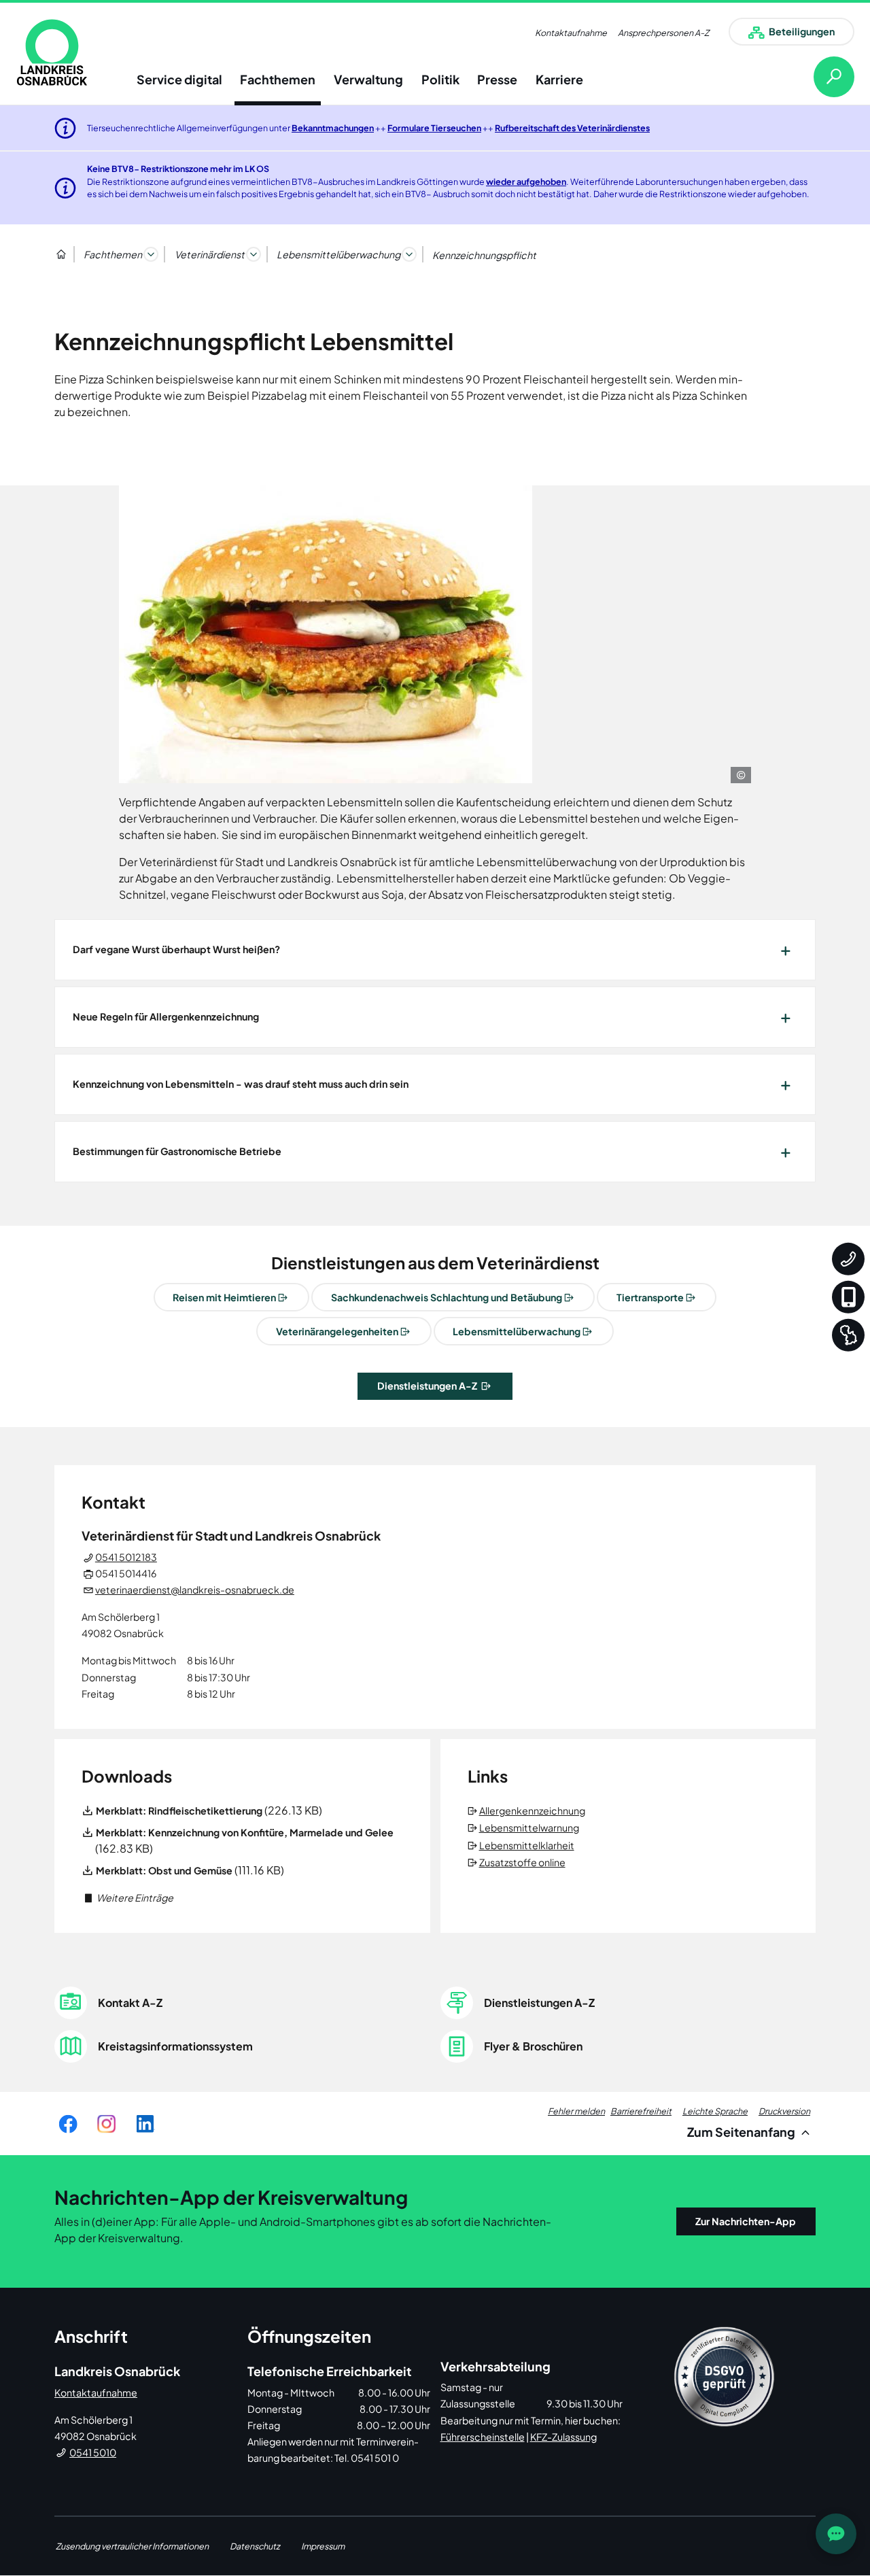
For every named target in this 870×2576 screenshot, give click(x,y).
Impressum (323, 2546)
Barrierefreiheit (641, 2111)
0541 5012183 (126, 1557)
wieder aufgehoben (526, 182)
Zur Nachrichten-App (746, 2221)
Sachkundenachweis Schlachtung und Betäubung (447, 1297)
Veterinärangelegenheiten (337, 1331)
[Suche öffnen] (823, 77)
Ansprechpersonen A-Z (663, 33)
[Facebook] (68, 2124)
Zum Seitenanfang (742, 2132)
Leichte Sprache (715, 2111)
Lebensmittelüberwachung (338, 254)
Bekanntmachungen (333, 128)
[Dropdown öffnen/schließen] (151, 254)
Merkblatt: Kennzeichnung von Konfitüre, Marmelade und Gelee (245, 1832)
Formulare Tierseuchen (434, 128)
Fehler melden (576, 2111)
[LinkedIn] (145, 2124)
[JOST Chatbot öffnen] (836, 2534)
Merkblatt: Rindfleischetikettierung (179, 1810)
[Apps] (848, 1296)
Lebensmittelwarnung (530, 1827)
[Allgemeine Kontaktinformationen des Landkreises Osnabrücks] (848, 1258)
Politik (440, 79)
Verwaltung (368, 79)
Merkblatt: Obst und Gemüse (164, 1870)
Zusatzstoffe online (523, 1862)
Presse (497, 79)
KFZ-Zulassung (563, 2437)
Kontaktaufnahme (571, 33)
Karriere (559, 79)
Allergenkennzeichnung (533, 1810)
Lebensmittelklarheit (528, 1845)
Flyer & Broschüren (533, 2046)
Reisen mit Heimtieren (224, 1297)
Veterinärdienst (210, 254)
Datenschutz (255, 2546)
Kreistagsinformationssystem (175, 2046)
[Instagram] (106, 2124)
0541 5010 (93, 2452)
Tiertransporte (650, 1297)
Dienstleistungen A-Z (428, 1386)
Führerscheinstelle (483, 2437)
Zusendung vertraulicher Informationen (132, 2546)
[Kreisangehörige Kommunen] (848, 1335)
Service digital (179, 79)
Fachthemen (278, 79)
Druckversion (784, 2111)
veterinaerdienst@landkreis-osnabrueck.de (195, 1590)
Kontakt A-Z (130, 2003)
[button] (127, 1897)
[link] (52, 52)
